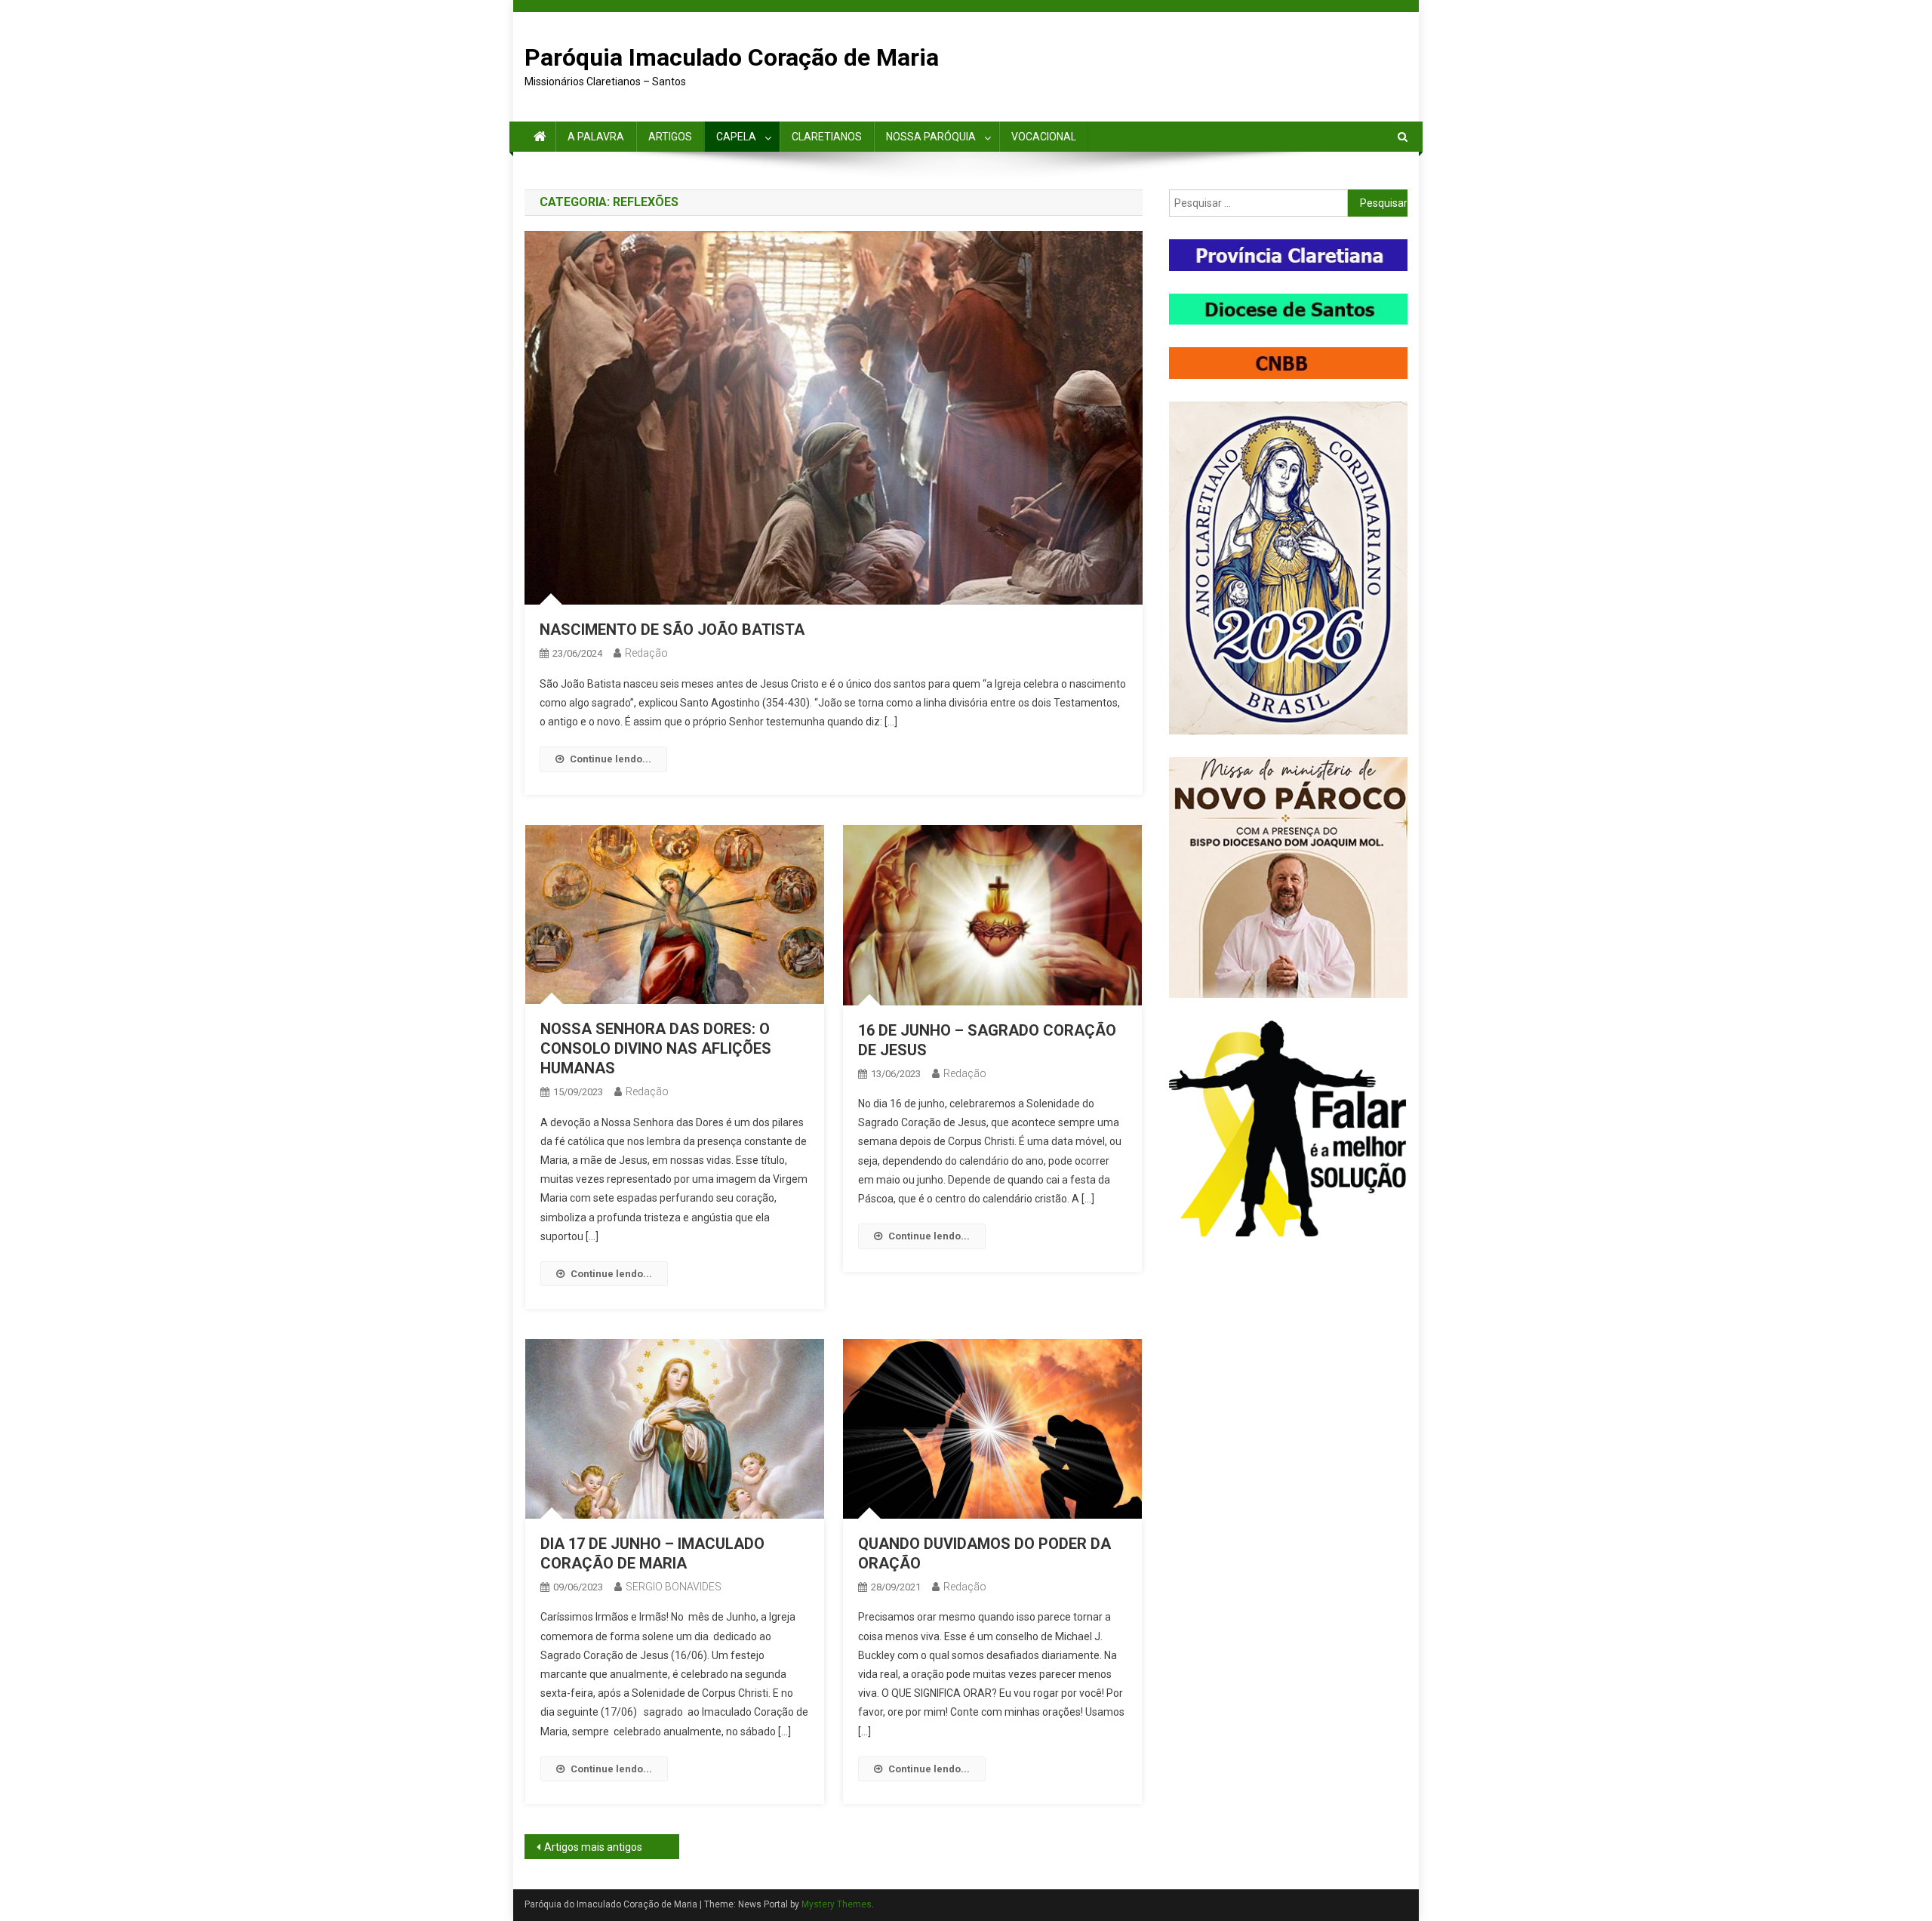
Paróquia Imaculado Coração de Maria (732, 57)
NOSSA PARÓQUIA (931, 137)
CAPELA (736, 137)
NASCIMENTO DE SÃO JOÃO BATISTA (672, 630)
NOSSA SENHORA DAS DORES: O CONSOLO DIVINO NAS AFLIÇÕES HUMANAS (656, 1048)
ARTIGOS (670, 137)
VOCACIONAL (1044, 137)
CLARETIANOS (827, 137)
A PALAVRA (596, 137)
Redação (646, 653)
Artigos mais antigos (593, 1847)
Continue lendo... (611, 759)
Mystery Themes (837, 1904)
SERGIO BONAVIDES (674, 1587)
